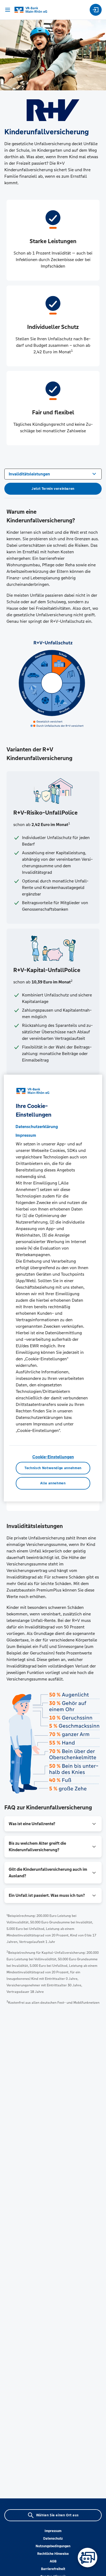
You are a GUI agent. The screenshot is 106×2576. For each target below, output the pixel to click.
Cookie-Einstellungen (53, 1457)
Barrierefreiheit (53, 2569)
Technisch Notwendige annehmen (53, 1468)
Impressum (53, 2531)
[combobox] (53, 474)
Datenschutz (53, 2539)
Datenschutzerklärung (37, 1127)
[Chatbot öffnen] (88, 2558)
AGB (53, 2561)
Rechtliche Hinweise (53, 2554)
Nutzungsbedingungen (53, 2546)
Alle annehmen (53, 1483)
